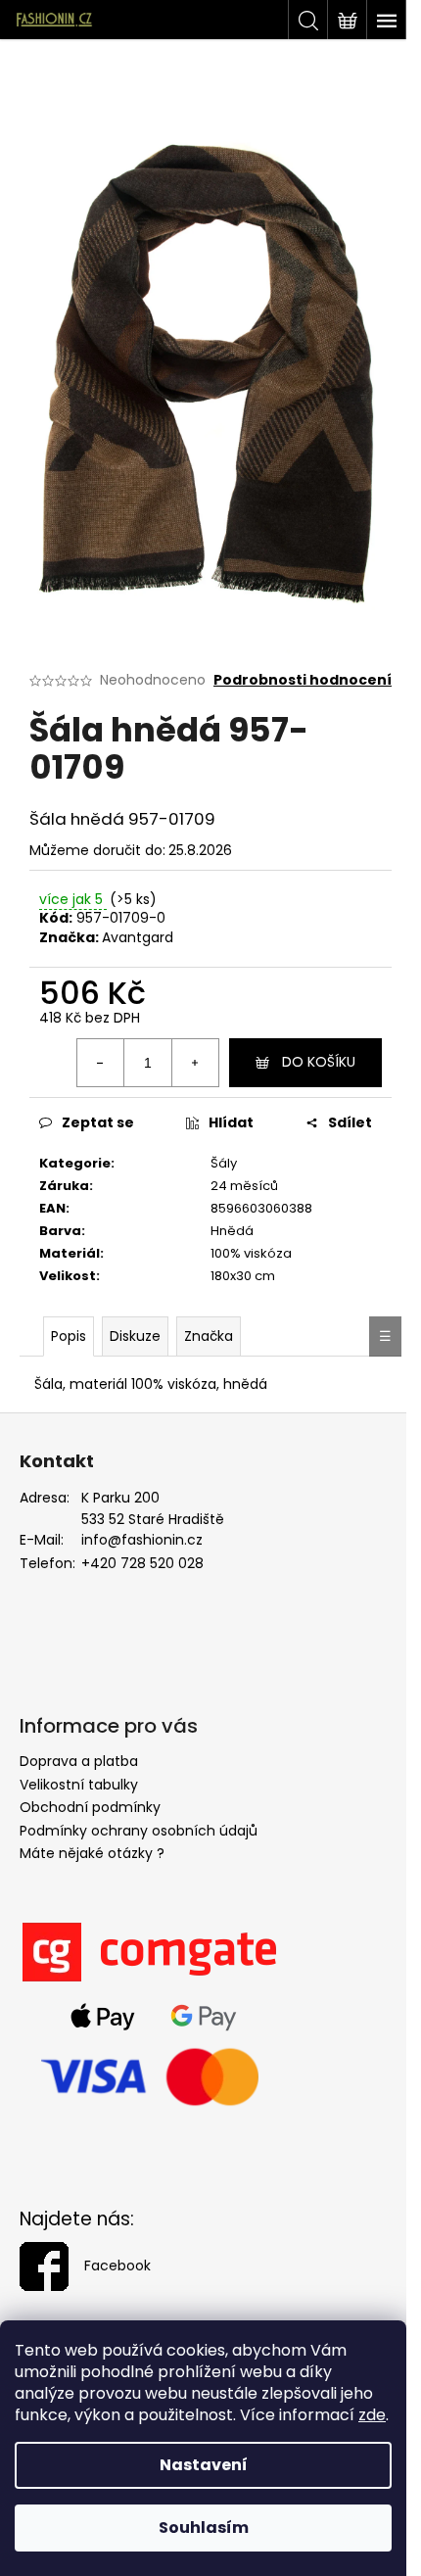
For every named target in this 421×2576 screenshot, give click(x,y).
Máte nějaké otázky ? (92, 1853)
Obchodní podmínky (90, 1807)
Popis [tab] (69, 1336)
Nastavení (204, 2465)
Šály (224, 1163)
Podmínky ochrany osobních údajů (139, 1831)
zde (372, 2415)
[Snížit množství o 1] (101, 1063)
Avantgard (138, 937)
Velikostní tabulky (79, 1785)
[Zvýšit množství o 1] (195, 1063)
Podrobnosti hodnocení (303, 680)
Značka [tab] (209, 1336)
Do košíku (319, 1062)
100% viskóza (251, 1253)
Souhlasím (204, 2528)
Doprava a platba (79, 1761)
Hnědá (232, 1231)
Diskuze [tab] (135, 1336)
